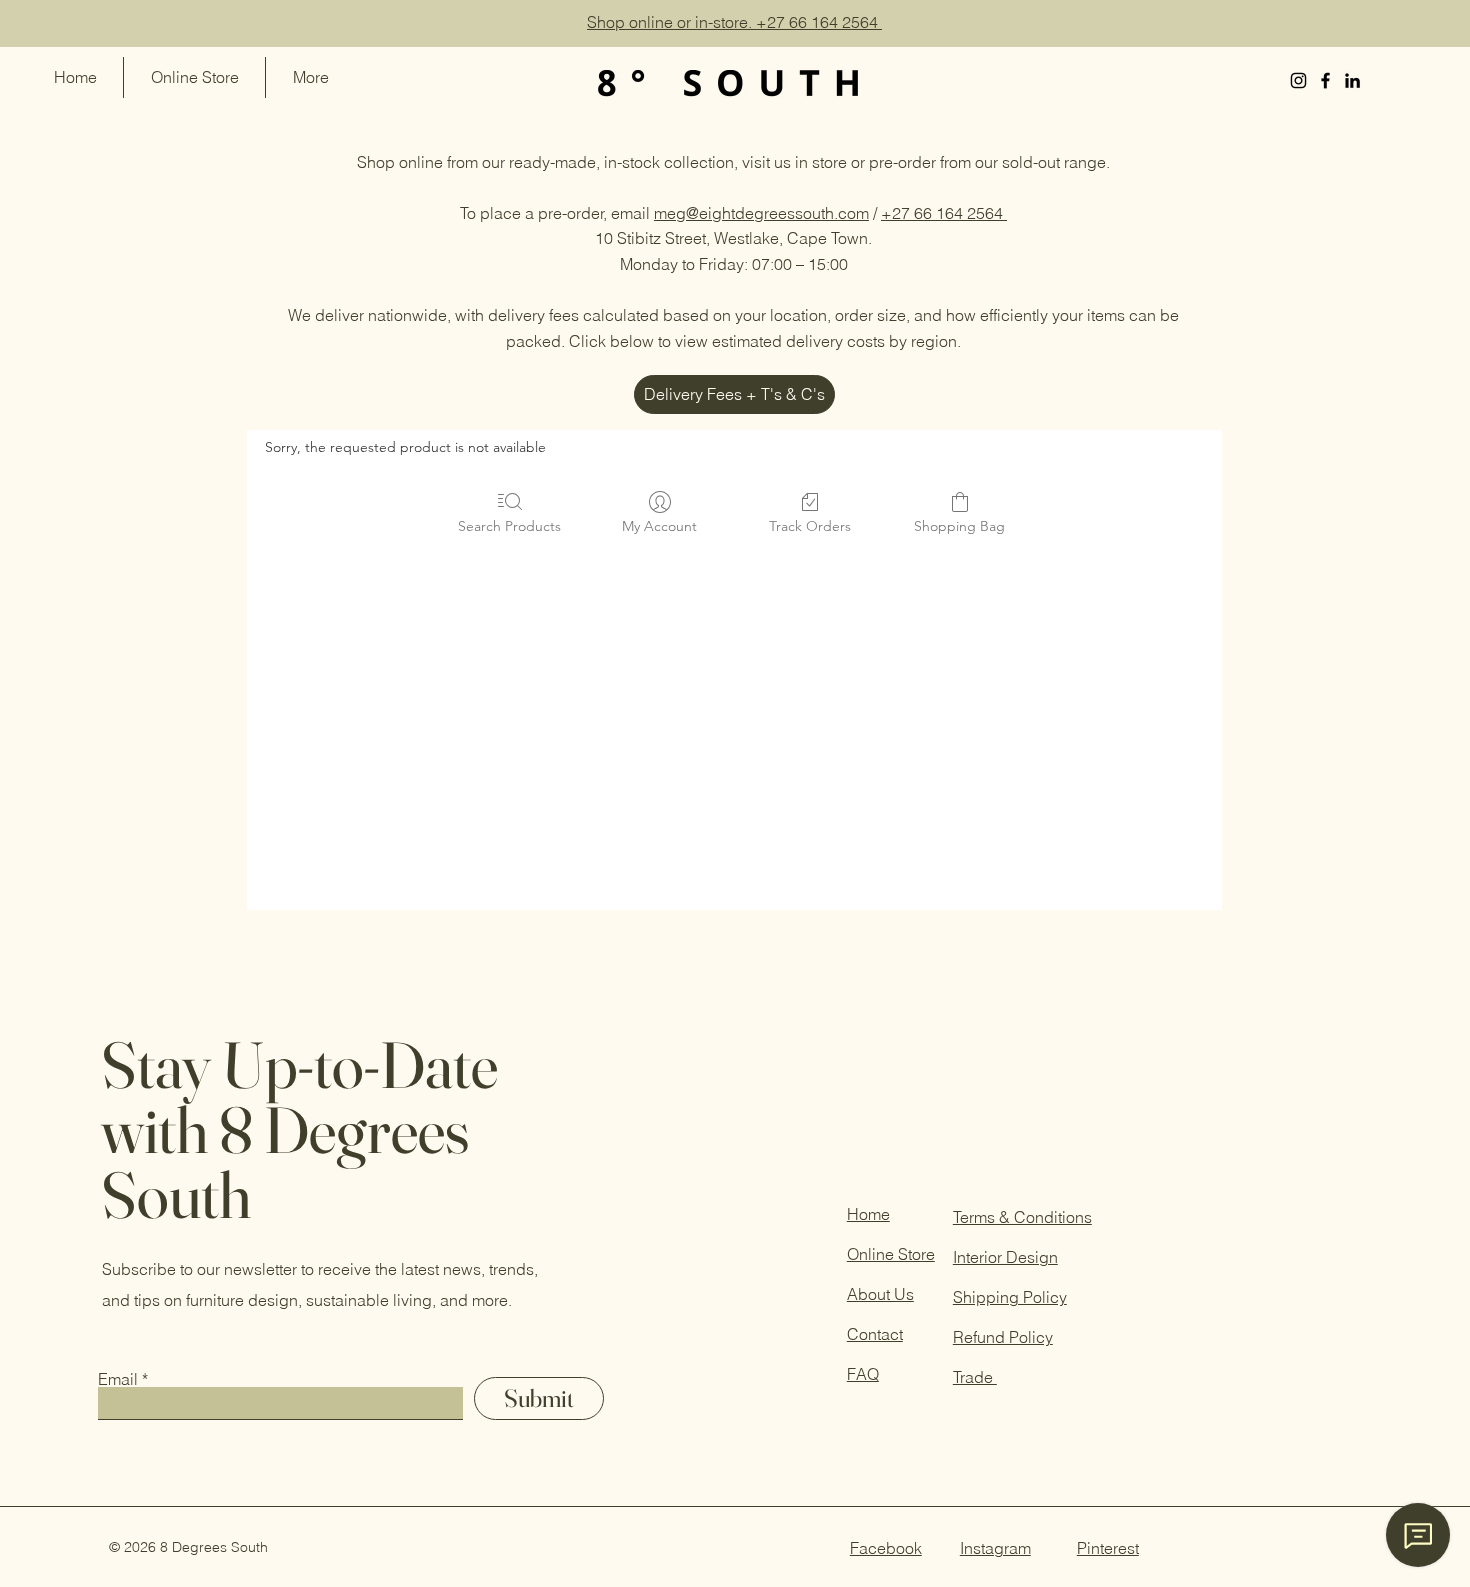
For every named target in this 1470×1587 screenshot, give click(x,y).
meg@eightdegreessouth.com (761, 213)
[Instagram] (1298, 80)
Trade (975, 1377)
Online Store (891, 1254)
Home (868, 1214)
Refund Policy (1003, 1337)
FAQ (863, 1374)
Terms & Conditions (1022, 1217)
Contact (875, 1334)
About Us (880, 1294)
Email (118, 1379)
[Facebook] (1325, 80)
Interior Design (1005, 1257)
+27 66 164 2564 (944, 213)
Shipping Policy (1010, 1297)
